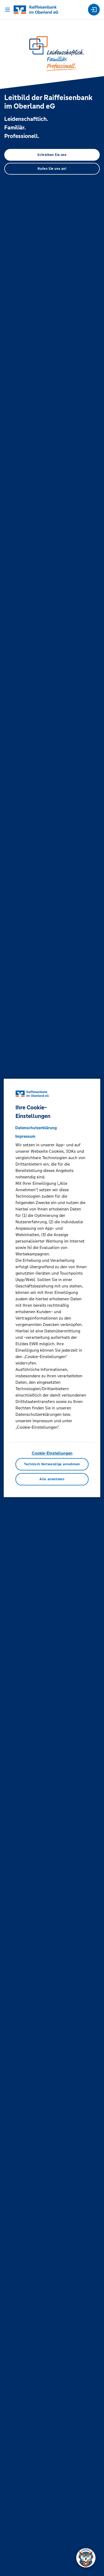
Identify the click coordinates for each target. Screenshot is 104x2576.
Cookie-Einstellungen (52, 1453)
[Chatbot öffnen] (86, 2558)
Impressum (25, 1136)
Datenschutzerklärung (36, 1128)
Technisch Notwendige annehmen (52, 1464)
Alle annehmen (52, 1479)
